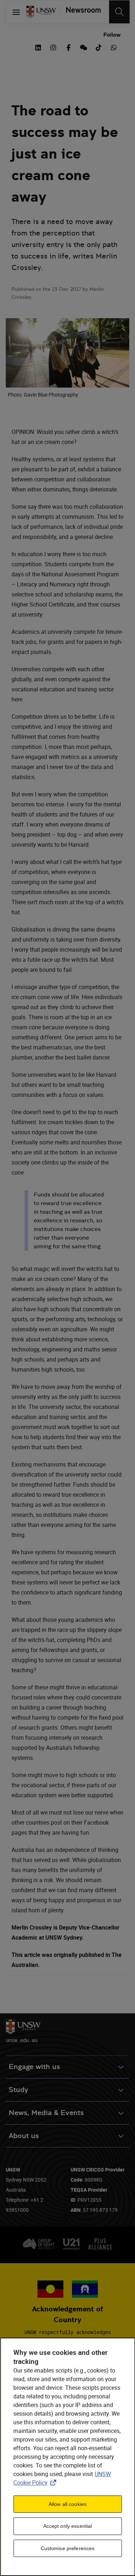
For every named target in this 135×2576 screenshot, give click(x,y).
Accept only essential (68, 2526)
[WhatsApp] (114, 47)
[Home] (41, 12)
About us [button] (24, 2136)
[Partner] (81, 12)
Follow (112, 35)
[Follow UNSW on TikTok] (99, 47)
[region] (67, 2457)
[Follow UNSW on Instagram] (53, 47)
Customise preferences (68, 2548)
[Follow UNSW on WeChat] (84, 47)
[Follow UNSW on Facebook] (68, 47)
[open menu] (16, 12)
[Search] (119, 12)
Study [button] (18, 2090)
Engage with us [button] (34, 2067)
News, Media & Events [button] (46, 2113)
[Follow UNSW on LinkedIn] (38, 47)
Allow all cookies (67, 2504)
